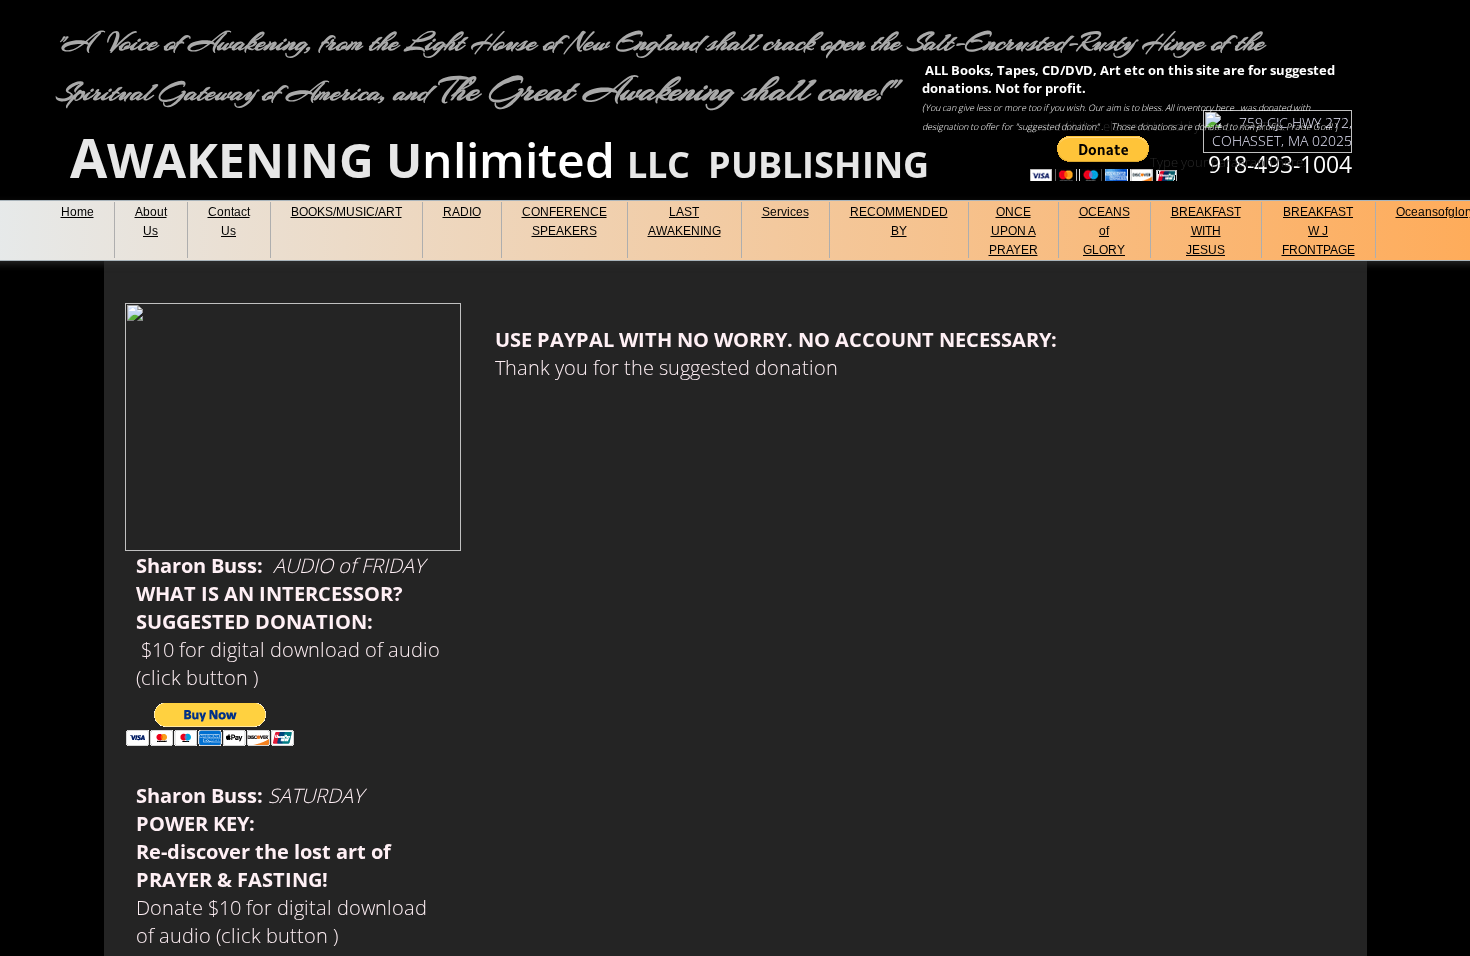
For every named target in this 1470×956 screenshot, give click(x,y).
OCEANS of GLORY (1104, 231)
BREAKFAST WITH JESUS (1206, 231)
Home (77, 212)
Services (785, 212)
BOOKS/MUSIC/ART (346, 212)
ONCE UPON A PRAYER (1013, 231)
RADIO (462, 212)
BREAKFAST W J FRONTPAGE (1318, 231)
